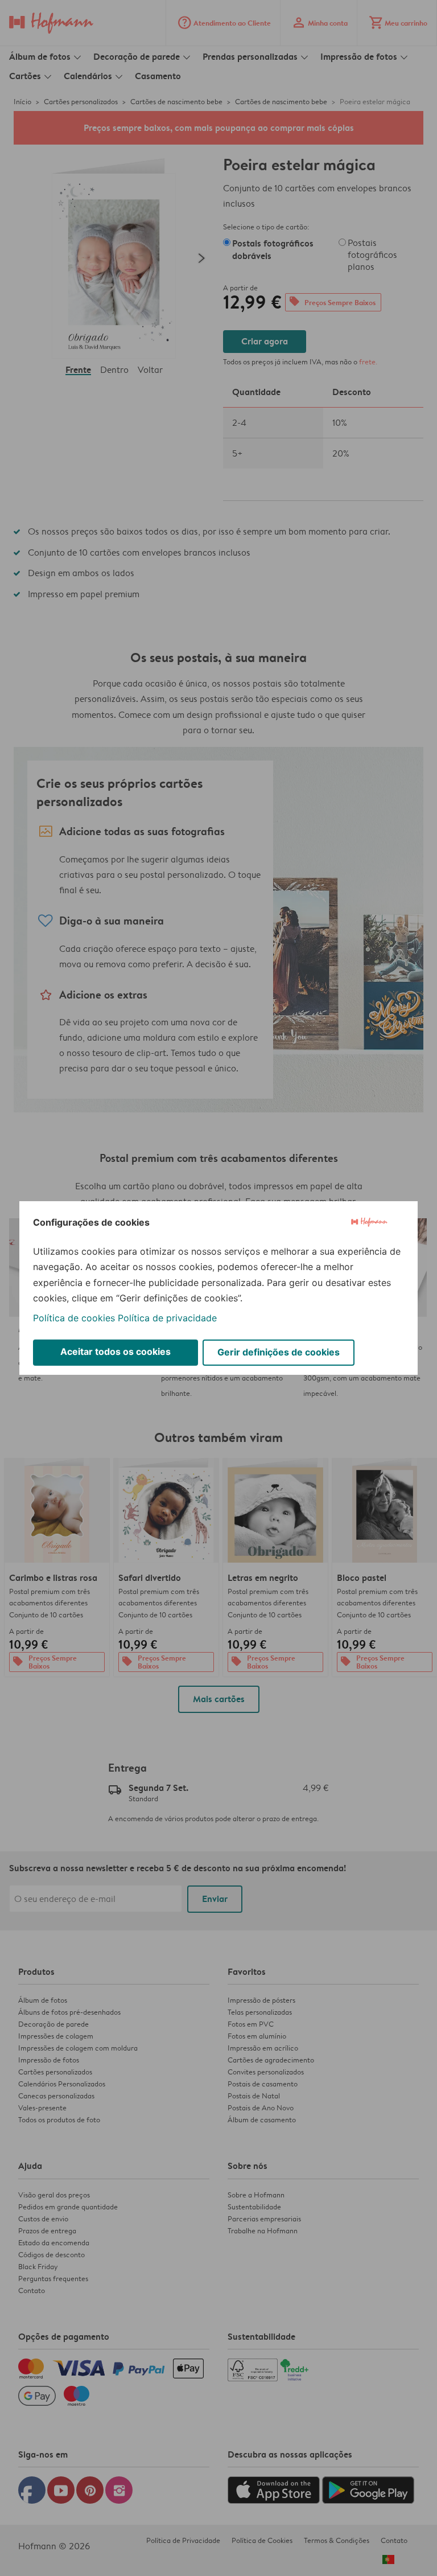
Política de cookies (74, 1318)
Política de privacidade (167, 1318)
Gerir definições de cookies (279, 1352)
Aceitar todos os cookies (116, 1351)
